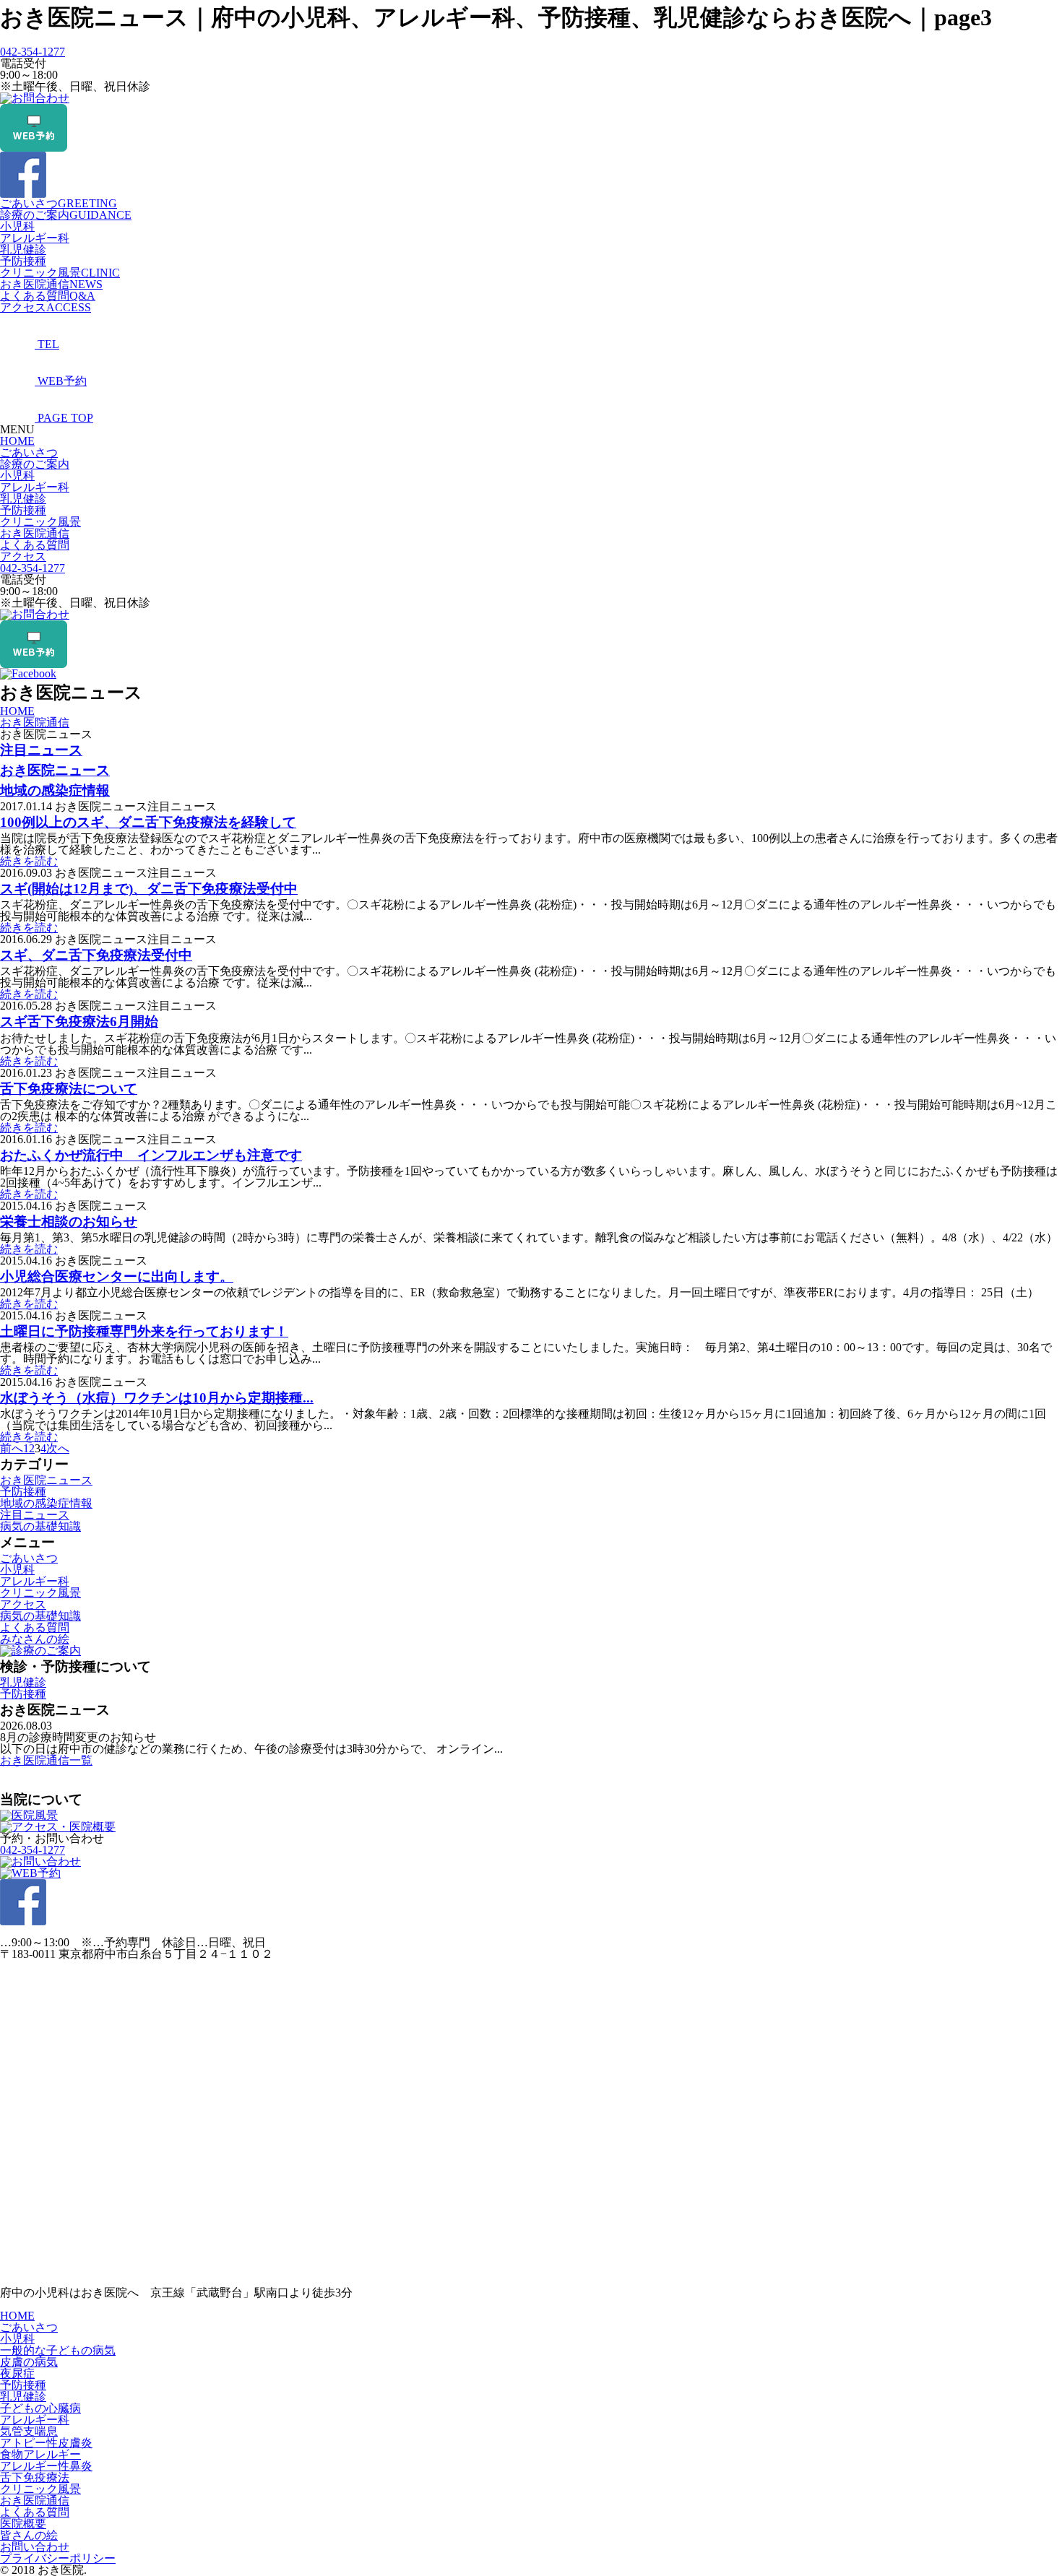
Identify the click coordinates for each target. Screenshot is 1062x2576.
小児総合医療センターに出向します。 (117, 1276)
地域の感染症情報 (55, 790)
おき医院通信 (51, 284)
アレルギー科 (35, 238)
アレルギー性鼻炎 (46, 2466)
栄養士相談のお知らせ (69, 1222)
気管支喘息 (29, 2431)
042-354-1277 (33, 52)
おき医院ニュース (55, 770)
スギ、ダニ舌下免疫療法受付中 (96, 955)
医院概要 (23, 2524)
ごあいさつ (59, 203)
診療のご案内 (66, 215)
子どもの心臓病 (40, 2408)
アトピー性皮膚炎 (46, 2443)
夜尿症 (17, 2373)
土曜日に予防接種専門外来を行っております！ (144, 1331)
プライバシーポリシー (58, 2558)
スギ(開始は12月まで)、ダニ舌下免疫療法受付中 (149, 889)
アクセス (46, 307)
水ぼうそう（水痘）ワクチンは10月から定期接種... (157, 1398)
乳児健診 (23, 250)
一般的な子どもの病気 (58, 2350)
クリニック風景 (60, 273)
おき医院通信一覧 (46, 1760)
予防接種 (23, 261)
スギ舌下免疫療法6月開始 (79, 1022)
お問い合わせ (35, 2547)
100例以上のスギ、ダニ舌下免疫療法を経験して (148, 822)
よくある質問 (48, 296)
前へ (12, 1448)
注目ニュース (41, 750)
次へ (58, 1448)
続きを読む (29, 861)
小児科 (17, 226)
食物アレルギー (40, 2454)
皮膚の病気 (29, 2362)
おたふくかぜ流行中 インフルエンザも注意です (151, 1155)
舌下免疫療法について (69, 1089)
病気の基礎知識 (40, 1526)
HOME (17, 441)
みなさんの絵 (35, 1639)
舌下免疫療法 (35, 2477)
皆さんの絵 (29, 2535)
